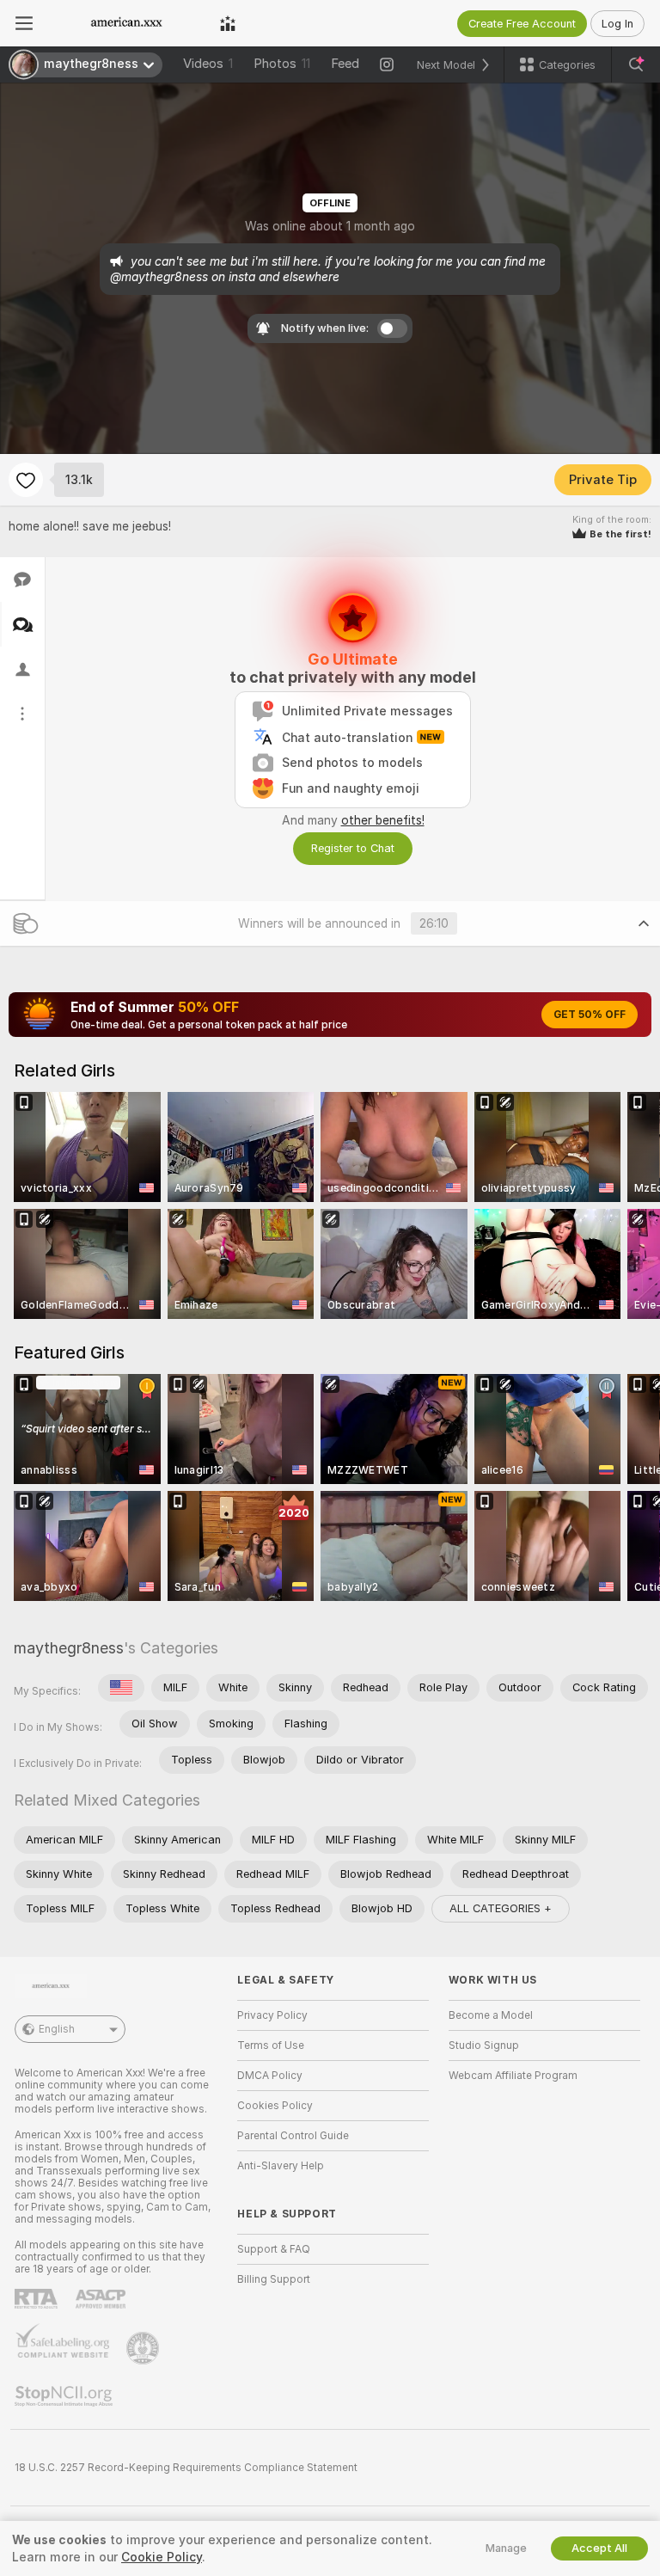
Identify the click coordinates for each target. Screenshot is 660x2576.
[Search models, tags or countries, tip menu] (636, 64)
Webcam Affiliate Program (513, 2076)
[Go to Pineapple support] (144, 2348)
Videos (208, 64)
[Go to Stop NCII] (65, 2396)
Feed (345, 64)
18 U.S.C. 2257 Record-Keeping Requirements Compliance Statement (186, 2468)
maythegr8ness (69, 1648)
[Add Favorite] (26, 480)
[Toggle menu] (24, 23)
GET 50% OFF (590, 1015)
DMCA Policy (270, 2076)
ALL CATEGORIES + (501, 1908)
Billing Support (274, 2279)
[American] (121, 1688)
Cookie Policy (162, 2557)
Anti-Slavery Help (281, 2166)
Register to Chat (353, 848)
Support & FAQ (274, 2249)
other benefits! (383, 820)
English (57, 2029)
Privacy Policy (272, 2015)
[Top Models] (228, 23)
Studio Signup (484, 2045)
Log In (617, 24)
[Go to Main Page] (126, 23)
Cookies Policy (275, 2106)
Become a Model (491, 2015)
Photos (282, 64)
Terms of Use (271, 2045)
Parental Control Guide (293, 2136)
